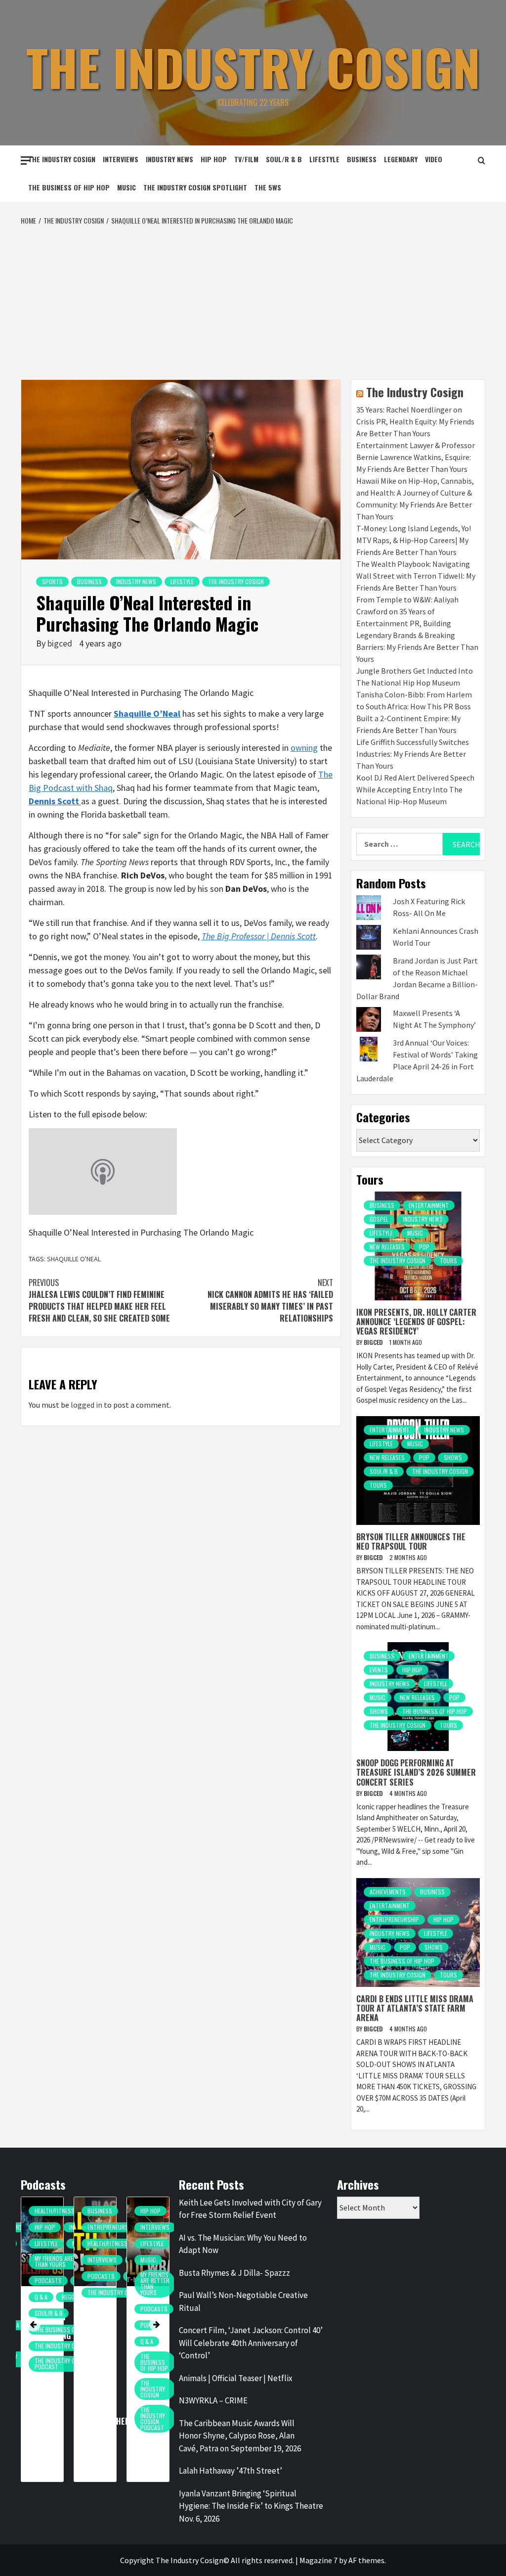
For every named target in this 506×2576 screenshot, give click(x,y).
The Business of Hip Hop (69, 187)
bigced (61, 643)
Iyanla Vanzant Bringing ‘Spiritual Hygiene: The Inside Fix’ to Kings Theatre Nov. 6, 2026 (251, 2506)
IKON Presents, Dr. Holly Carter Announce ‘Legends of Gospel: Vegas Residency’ (416, 1322)
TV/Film (246, 159)
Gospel (379, 1219)
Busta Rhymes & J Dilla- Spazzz (234, 2273)
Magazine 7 (318, 2560)
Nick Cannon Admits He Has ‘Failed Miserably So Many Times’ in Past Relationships (270, 1300)
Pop (424, 1247)
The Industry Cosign (253, 67)
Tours (448, 1261)
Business (362, 159)
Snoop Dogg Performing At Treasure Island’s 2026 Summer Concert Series (416, 1772)
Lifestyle (324, 159)
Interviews (121, 159)
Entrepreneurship (394, 1919)
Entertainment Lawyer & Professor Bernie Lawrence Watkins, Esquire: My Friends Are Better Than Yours (416, 457)
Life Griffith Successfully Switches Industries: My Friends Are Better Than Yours (413, 754)
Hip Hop (214, 159)
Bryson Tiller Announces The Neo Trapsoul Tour (411, 1541)
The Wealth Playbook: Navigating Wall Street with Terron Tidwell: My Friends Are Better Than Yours (416, 576)
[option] (42, 2344)
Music (126, 187)
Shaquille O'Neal (74, 1259)
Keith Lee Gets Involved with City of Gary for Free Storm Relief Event (250, 2209)
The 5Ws (268, 187)
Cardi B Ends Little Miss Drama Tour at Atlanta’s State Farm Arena (415, 2008)
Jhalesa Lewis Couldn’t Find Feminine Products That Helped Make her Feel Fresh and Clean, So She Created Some (99, 1300)
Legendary (401, 159)
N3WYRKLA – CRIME (213, 2400)
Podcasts (48, 2280)
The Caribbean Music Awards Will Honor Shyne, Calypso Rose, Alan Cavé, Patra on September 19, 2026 (240, 2436)
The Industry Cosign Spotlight (195, 187)
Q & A (41, 2297)
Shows (453, 1457)
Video (434, 159)
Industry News (169, 159)
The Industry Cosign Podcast (63, 2364)
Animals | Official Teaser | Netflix (236, 2378)
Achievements (388, 1892)
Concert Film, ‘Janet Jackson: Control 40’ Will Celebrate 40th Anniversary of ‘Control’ (251, 2343)
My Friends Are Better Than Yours (64, 2261)
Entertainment (429, 1205)
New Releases (387, 1247)
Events (379, 1670)
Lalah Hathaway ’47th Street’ (231, 2471)
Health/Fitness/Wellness (68, 2211)
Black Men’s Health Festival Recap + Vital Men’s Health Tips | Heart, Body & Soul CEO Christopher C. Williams (106, 2369)
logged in (86, 1405)
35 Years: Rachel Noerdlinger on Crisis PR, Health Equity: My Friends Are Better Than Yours (415, 421)
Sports (52, 581)
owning (304, 748)
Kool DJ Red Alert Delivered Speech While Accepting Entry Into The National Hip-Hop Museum (415, 789)
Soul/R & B (284, 159)
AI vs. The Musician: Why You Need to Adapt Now (243, 2244)
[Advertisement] (253, 300)
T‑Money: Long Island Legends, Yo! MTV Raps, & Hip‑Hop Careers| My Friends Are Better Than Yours (414, 540)
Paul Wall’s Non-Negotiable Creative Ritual (243, 2301)
